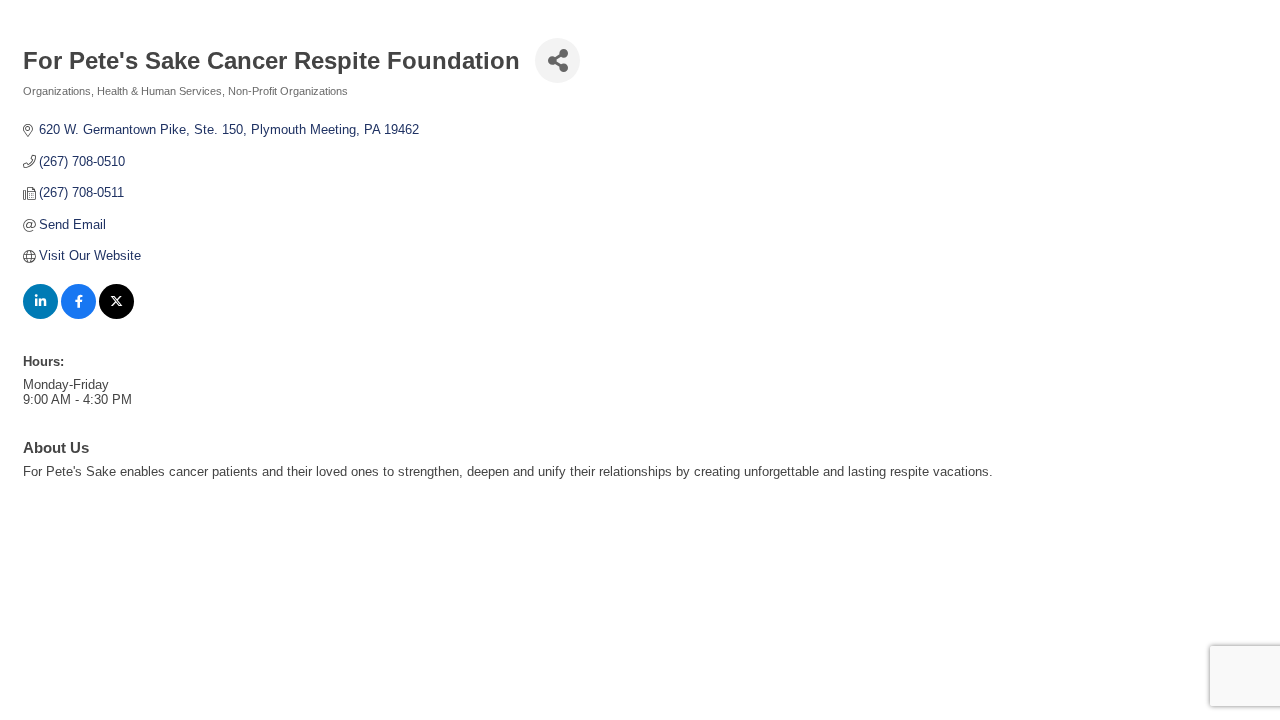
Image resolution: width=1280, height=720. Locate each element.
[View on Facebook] (78, 314)
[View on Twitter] (116, 314)
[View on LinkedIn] (40, 314)
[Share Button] (557, 60)
